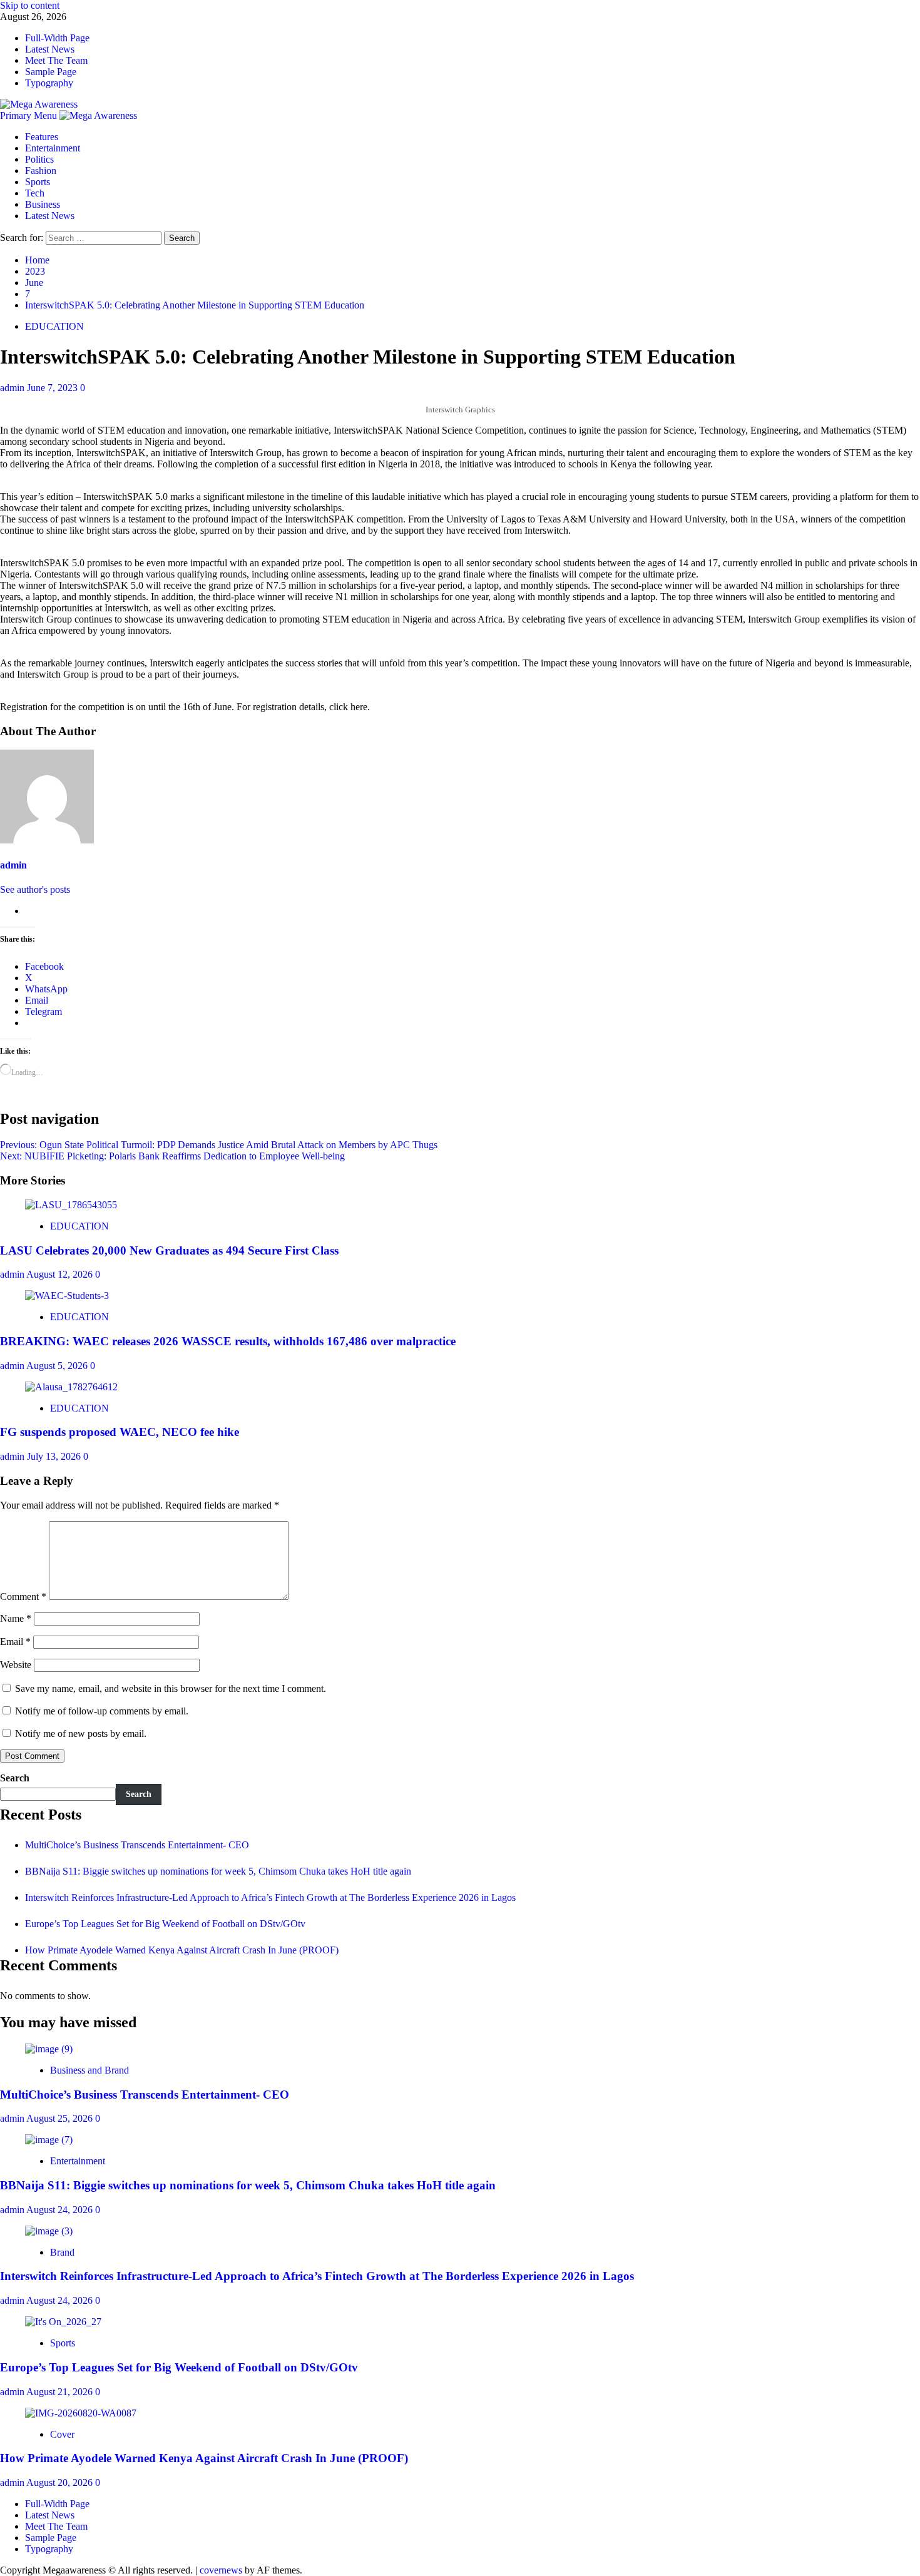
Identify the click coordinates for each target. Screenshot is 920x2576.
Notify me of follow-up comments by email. (102, 1711)
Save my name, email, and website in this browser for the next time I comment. (171, 1688)
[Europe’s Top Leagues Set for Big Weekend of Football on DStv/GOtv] (63, 2322)
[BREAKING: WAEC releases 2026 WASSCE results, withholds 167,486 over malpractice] (67, 1296)
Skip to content (30, 5)
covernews (221, 2570)
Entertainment (53, 148)
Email (15, 1642)
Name (16, 1618)
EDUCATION (54, 326)
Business (43, 204)
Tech (35, 193)
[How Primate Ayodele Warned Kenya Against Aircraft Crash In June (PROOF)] (81, 2413)
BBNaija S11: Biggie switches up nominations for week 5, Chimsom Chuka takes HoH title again (218, 1871)
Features (42, 137)
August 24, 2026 (61, 2210)
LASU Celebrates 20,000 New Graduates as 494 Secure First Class (169, 1250)
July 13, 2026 (55, 1456)
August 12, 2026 (61, 1274)
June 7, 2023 (54, 388)
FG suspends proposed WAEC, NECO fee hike (120, 1432)
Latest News (50, 49)
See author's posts (35, 889)
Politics (39, 159)
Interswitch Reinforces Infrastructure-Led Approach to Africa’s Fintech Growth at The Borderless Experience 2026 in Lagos (270, 1897)
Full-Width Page (57, 38)
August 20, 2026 (61, 2482)
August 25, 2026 (61, 2118)
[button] (30, 115)
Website (16, 1665)
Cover (62, 2434)
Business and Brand (89, 2070)
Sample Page (51, 72)
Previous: (219, 1145)
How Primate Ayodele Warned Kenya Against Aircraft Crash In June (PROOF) (182, 1950)
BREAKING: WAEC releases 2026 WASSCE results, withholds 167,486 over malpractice (228, 1341)
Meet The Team (56, 60)
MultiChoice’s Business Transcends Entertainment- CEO (137, 1845)
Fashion (41, 171)
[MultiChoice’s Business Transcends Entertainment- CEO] (49, 2049)
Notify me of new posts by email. (81, 1733)
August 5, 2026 (58, 1366)
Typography (49, 83)
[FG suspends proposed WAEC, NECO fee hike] (71, 1387)
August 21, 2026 (61, 2392)
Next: (172, 1156)
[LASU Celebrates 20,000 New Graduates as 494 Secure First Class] (71, 1205)
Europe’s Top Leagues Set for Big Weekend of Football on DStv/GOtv (165, 1924)
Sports (38, 182)
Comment (23, 1596)
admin (13, 388)
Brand (62, 2252)
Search (15, 1778)
